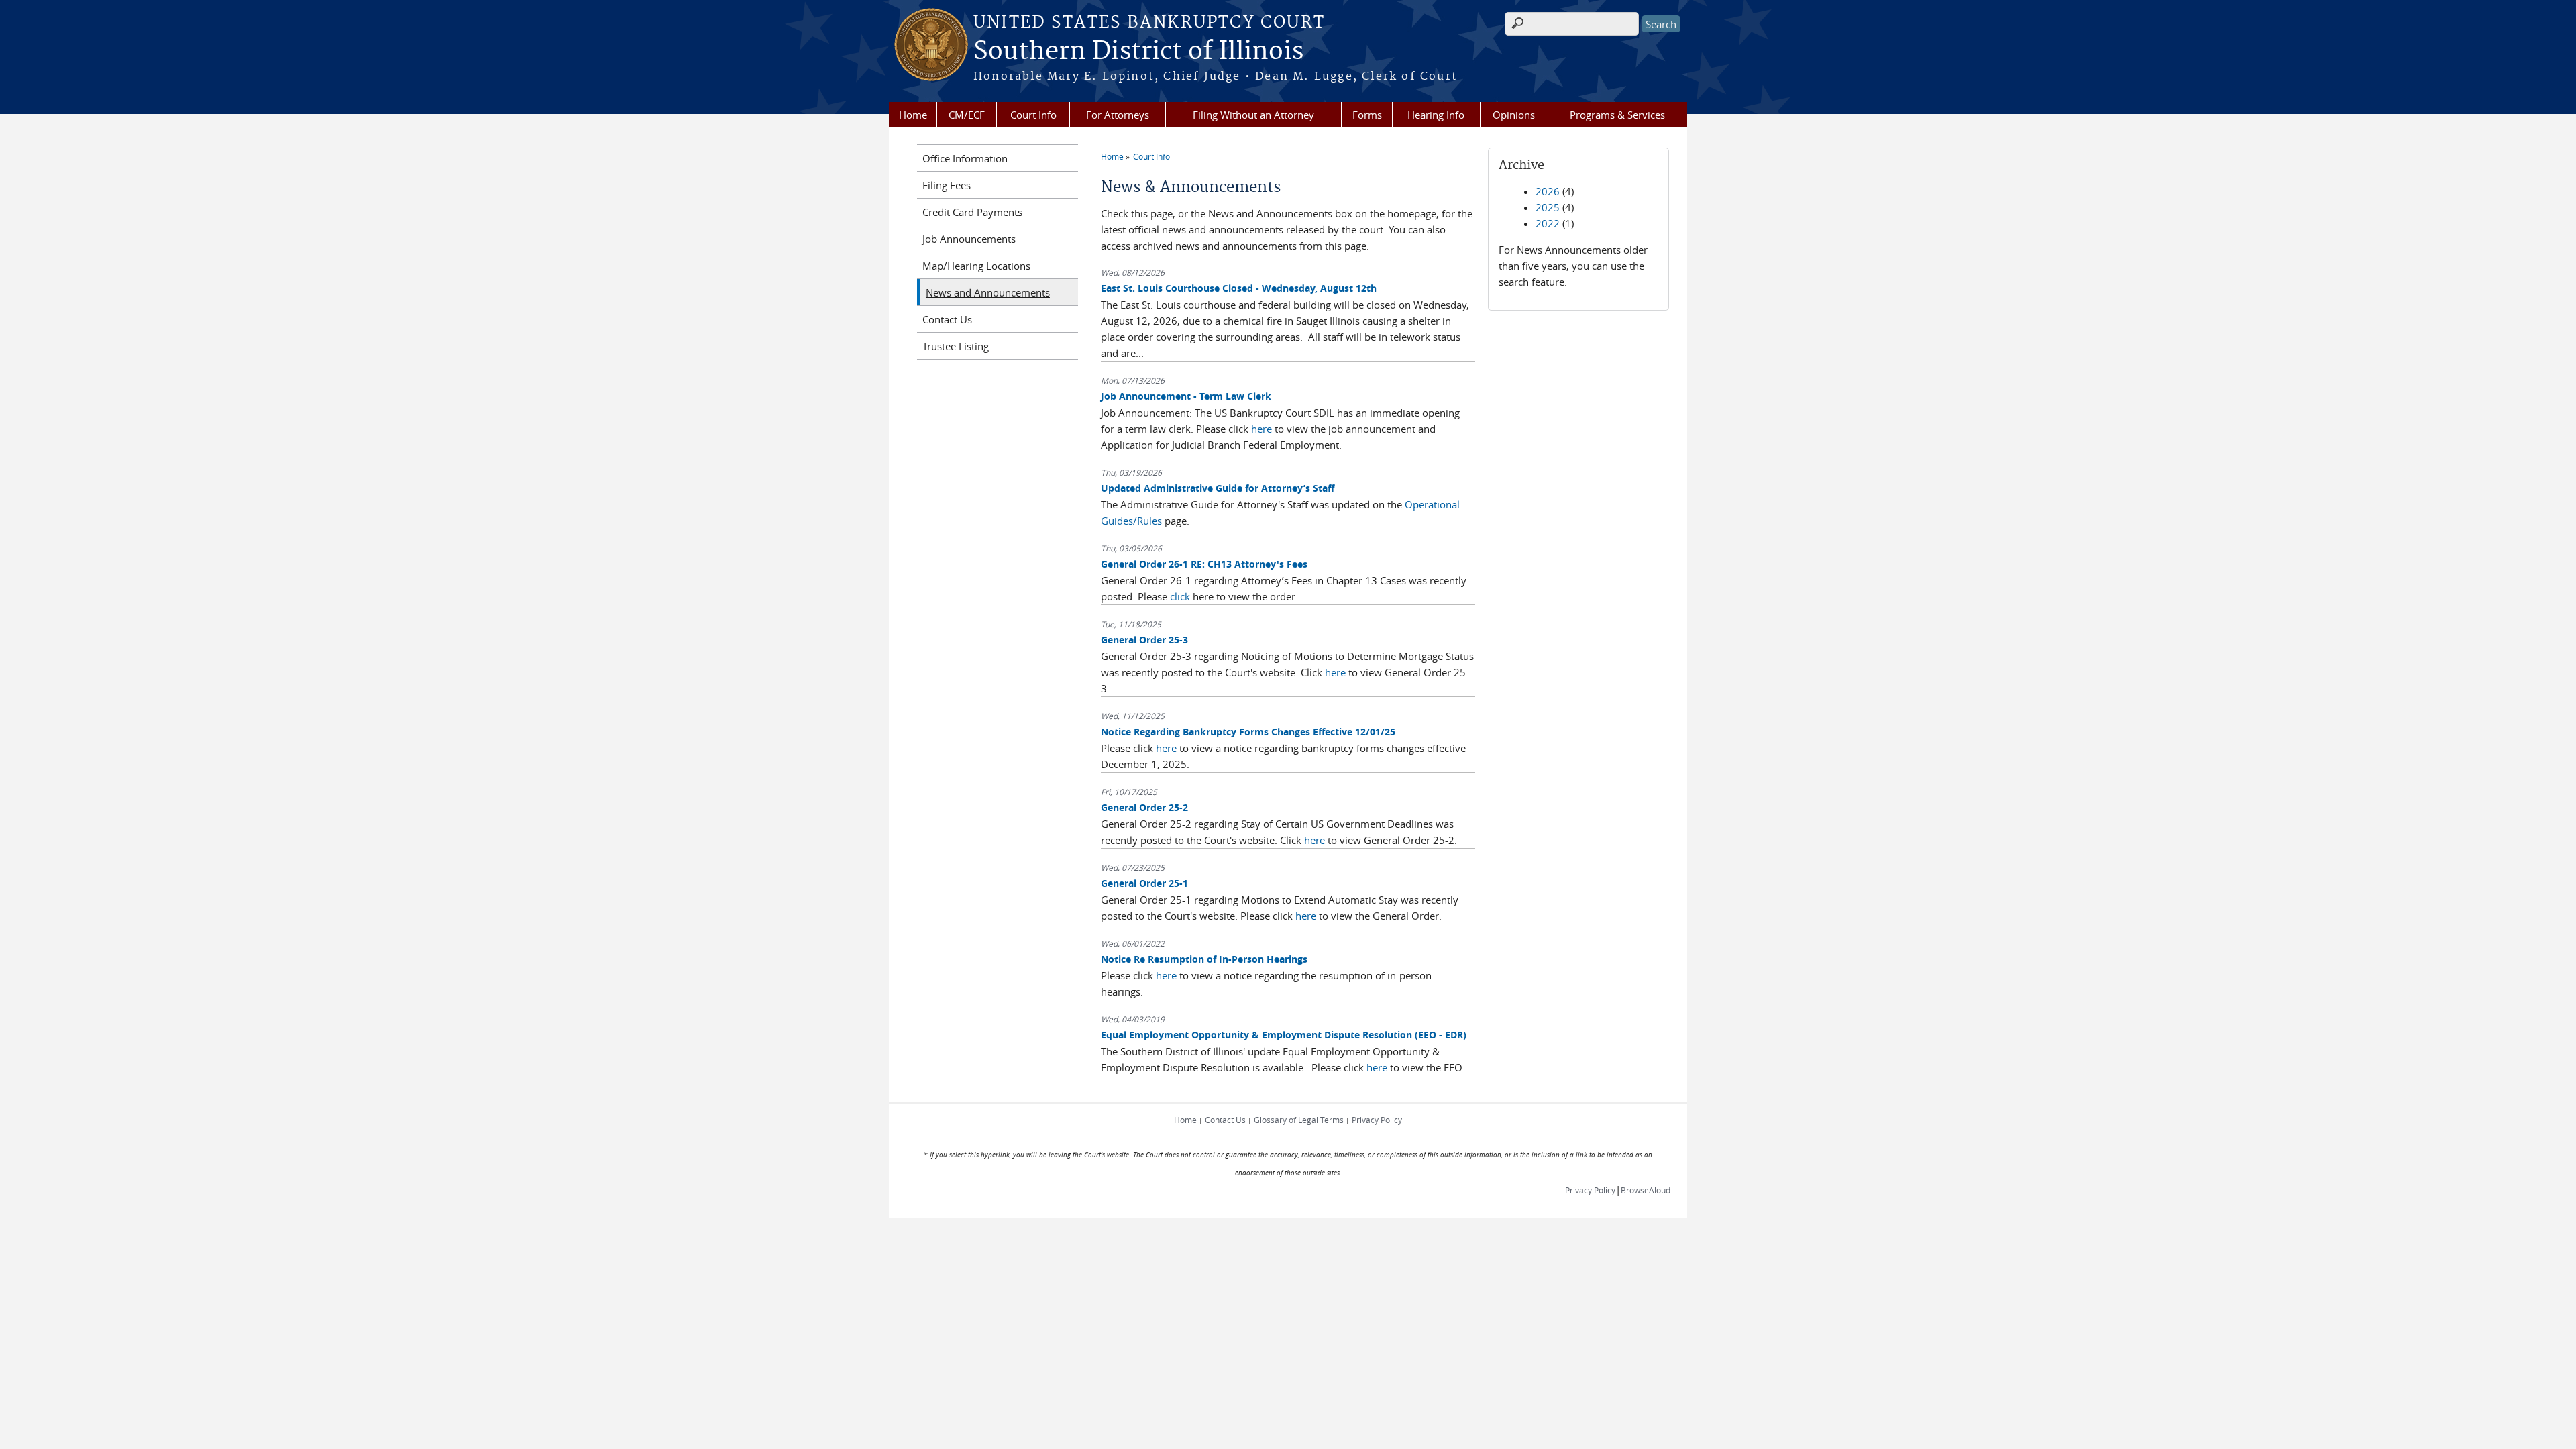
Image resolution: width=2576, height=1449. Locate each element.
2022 (1548, 223)
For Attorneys (1118, 115)
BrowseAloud (1646, 1190)
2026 (1548, 191)
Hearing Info (1436, 115)
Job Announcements (969, 239)
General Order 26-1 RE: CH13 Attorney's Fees (1204, 564)
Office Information (965, 158)
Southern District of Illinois (1138, 52)
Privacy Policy (1377, 1120)
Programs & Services (1617, 115)
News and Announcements (988, 292)
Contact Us (947, 319)
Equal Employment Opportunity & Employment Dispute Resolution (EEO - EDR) (1284, 1035)
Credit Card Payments (972, 212)
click (1180, 596)
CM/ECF (967, 115)
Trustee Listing (956, 346)
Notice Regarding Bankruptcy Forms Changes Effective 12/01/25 (1248, 732)
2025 (1548, 207)
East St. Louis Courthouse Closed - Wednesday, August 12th (1239, 288)
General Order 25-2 (1144, 807)
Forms (1367, 115)
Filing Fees (947, 185)
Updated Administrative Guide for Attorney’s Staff (1218, 488)
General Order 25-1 (1144, 883)
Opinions (1514, 115)
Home (913, 115)
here (1262, 429)
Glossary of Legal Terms (1299, 1120)
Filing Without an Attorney (1253, 115)
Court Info (1033, 115)
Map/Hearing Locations (976, 266)
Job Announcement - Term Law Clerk (1186, 396)
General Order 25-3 (1144, 640)
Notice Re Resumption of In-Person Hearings (1204, 959)
